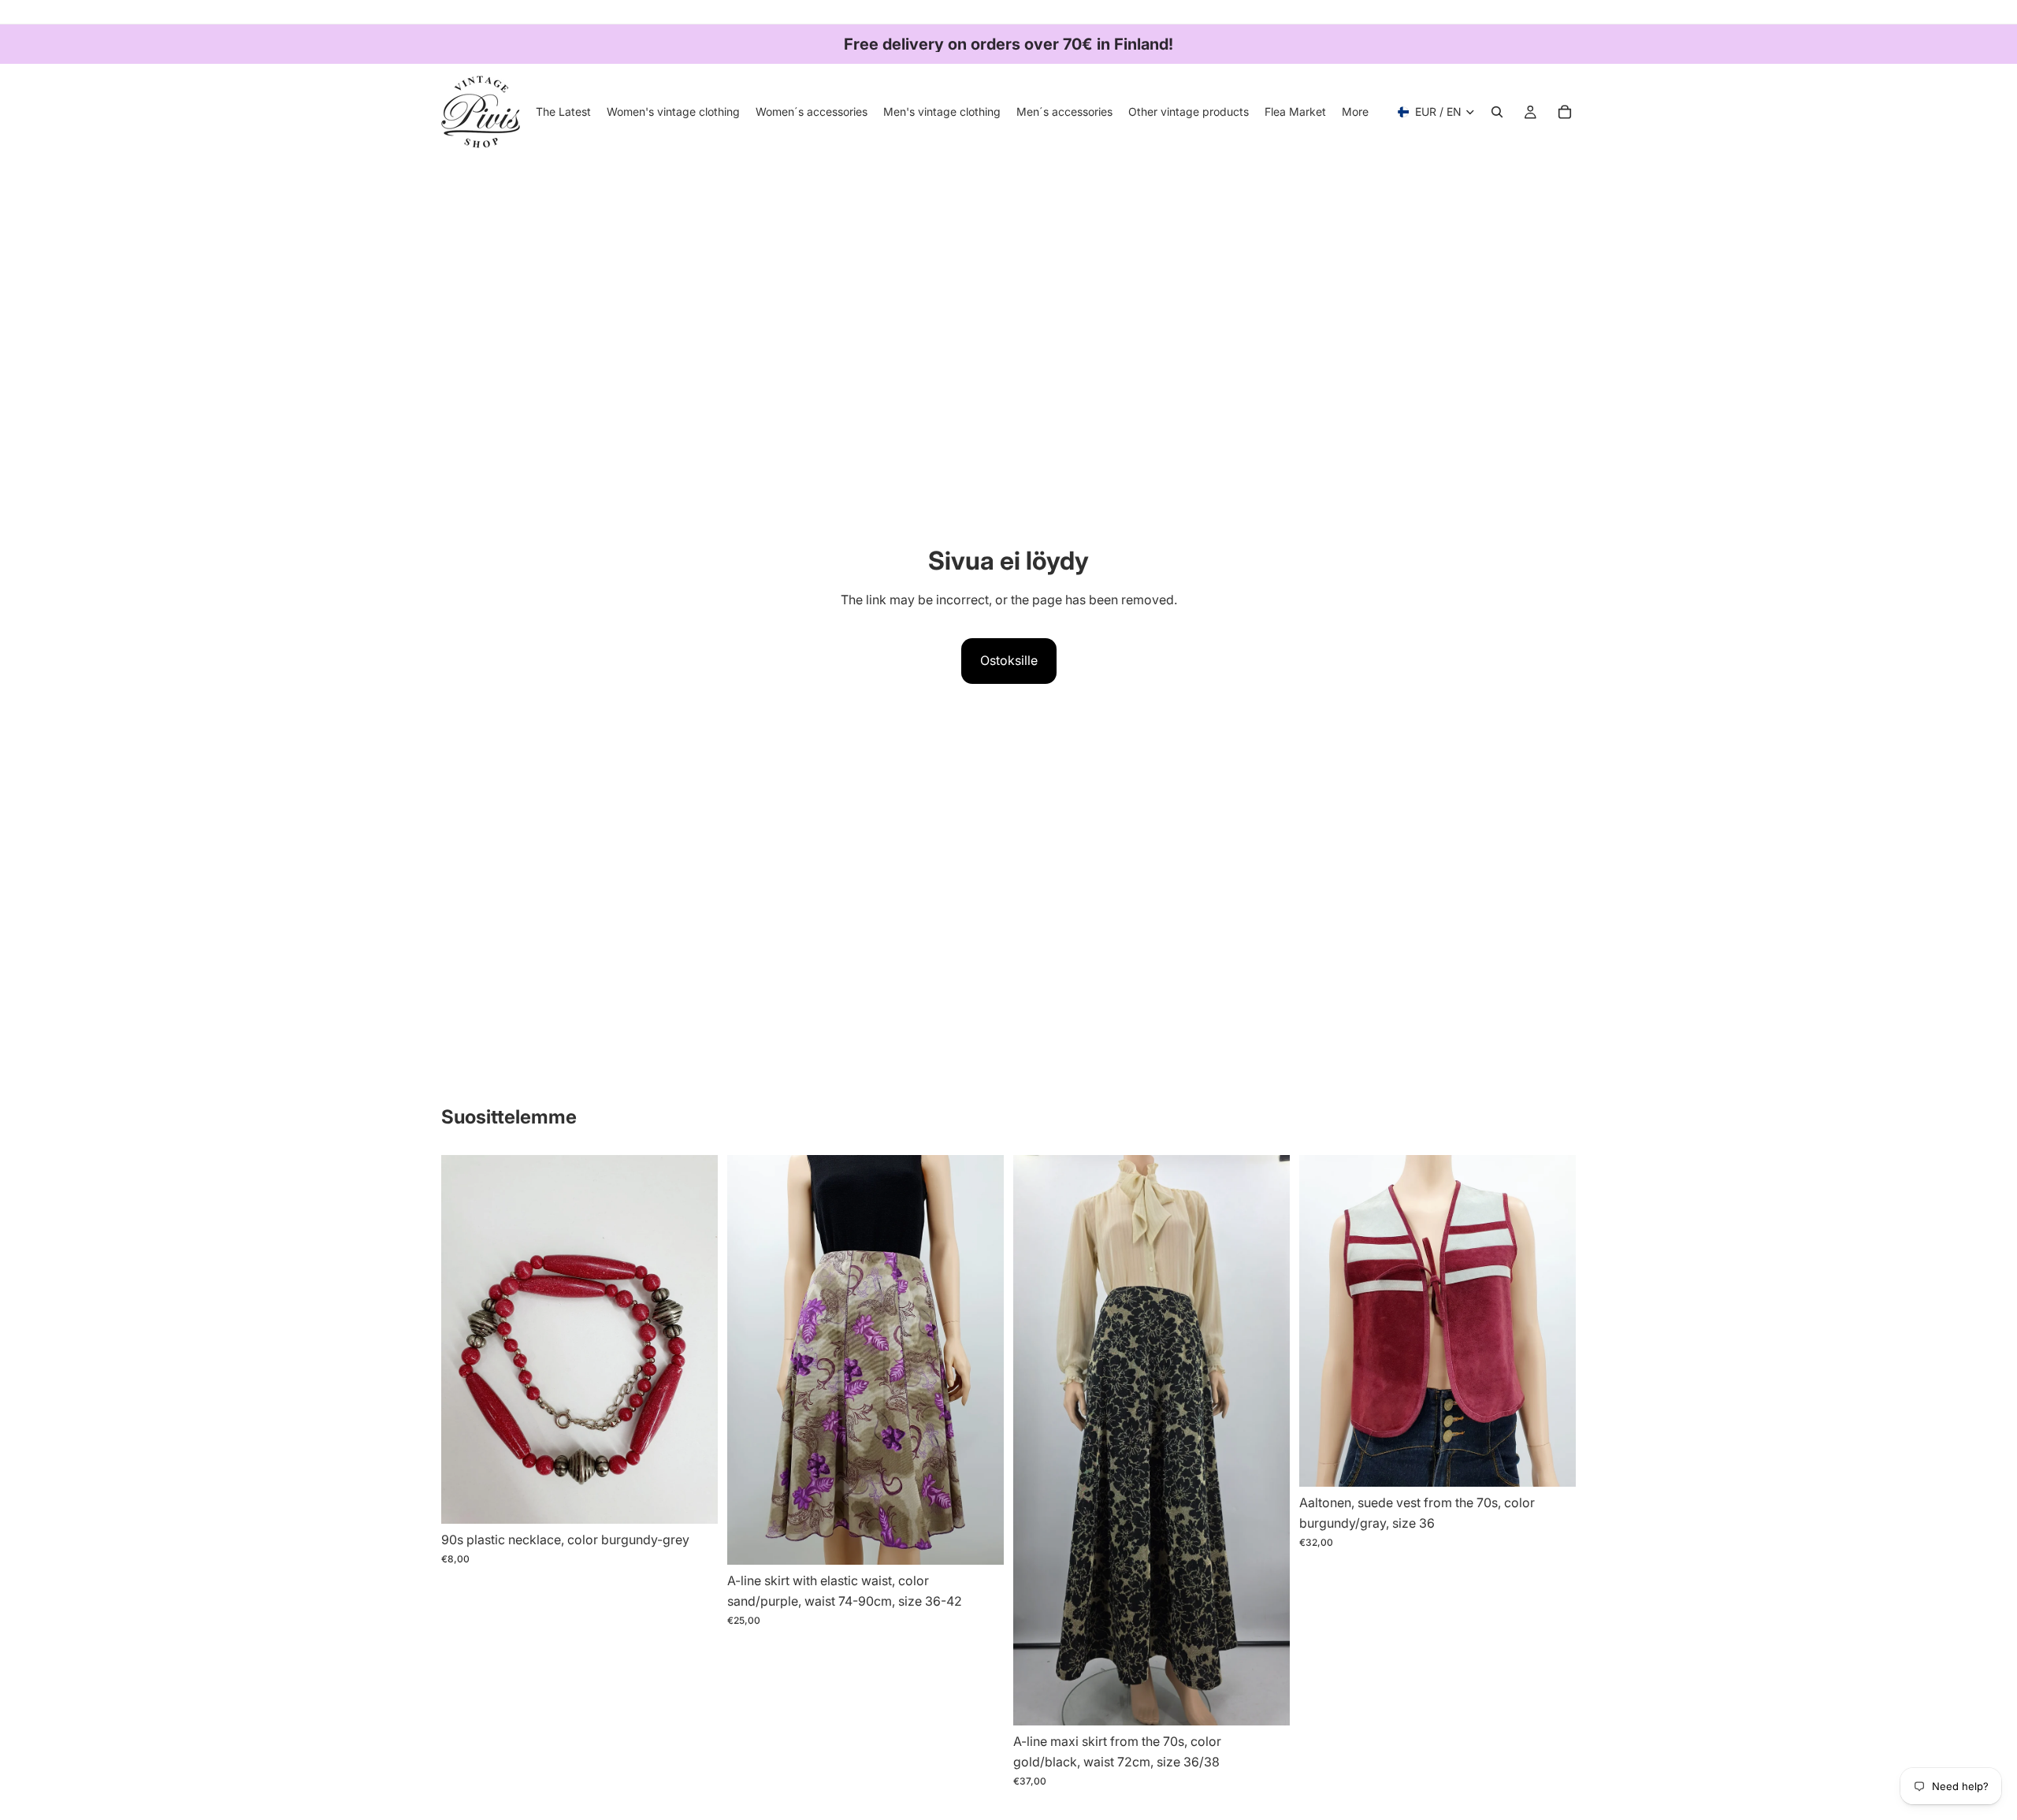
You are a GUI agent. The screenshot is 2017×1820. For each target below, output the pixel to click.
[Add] (693, 1500)
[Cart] (1565, 112)
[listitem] (1355, 112)
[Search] (1497, 112)
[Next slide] (980, 1360)
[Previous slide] (751, 1360)
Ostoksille (1009, 660)
